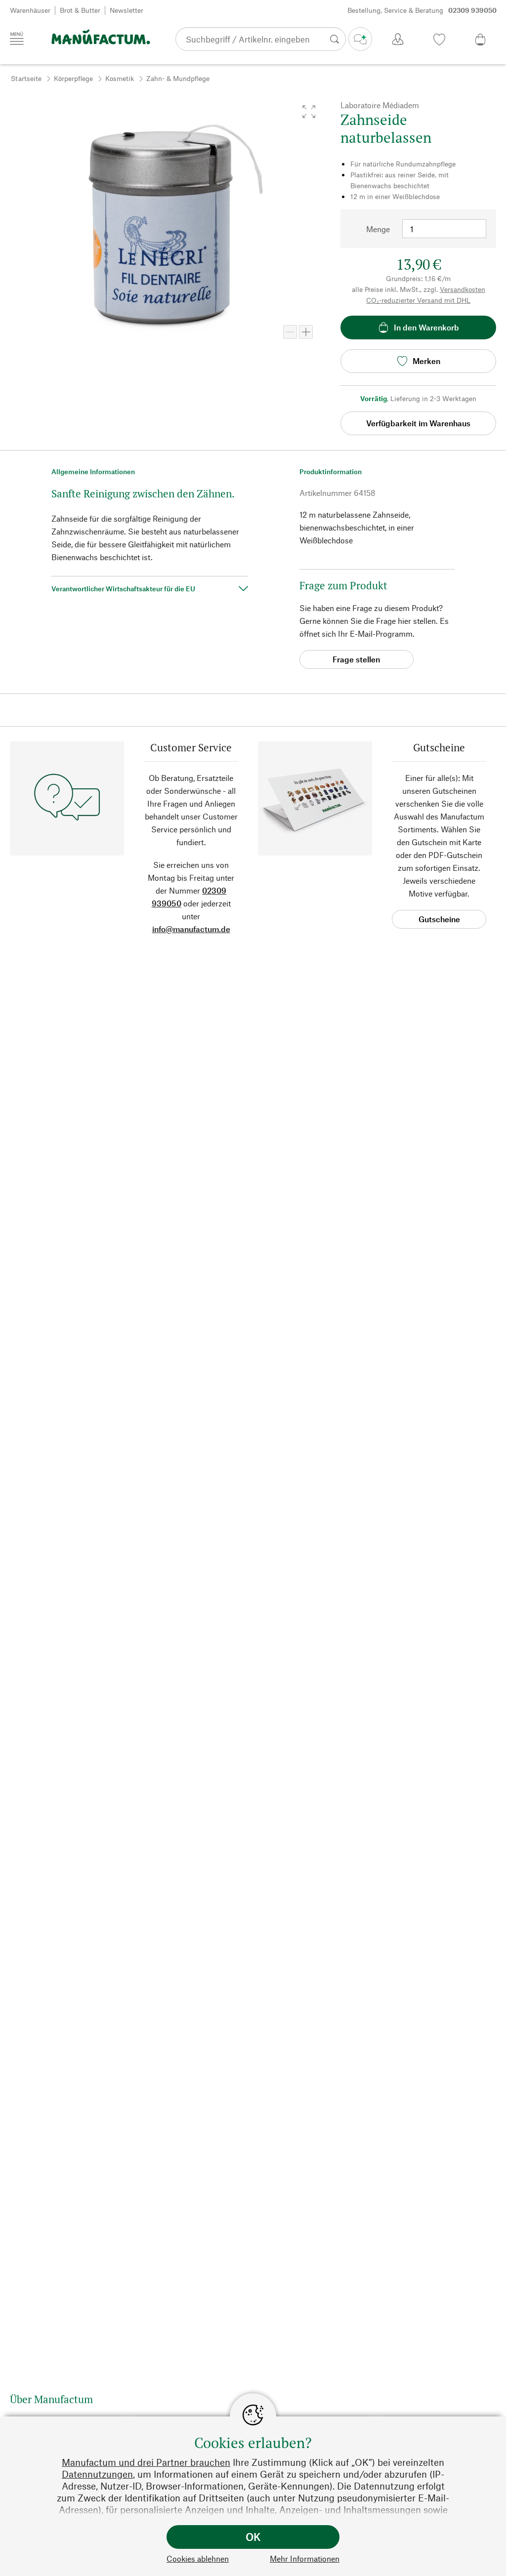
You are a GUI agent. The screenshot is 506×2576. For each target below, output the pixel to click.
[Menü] (17, 39)
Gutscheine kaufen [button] (439, 921)
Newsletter (126, 10)
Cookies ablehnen (198, 2558)
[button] (309, 112)
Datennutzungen (97, 2474)
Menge (378, 229)
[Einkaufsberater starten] (360, 39)
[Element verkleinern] (290, 332)
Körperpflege (73, 78)
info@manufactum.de (191, 929)
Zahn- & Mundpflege (178, 78)
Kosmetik (120, 78)
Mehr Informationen (305, 2558)
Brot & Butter (80, 10)
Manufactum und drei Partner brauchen (146, 2462)
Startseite (26, 78)
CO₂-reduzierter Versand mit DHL (418, 300)
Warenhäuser (30, 10)
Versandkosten (463, 289)
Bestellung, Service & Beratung (422, 10)
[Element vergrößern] (306, 332)
